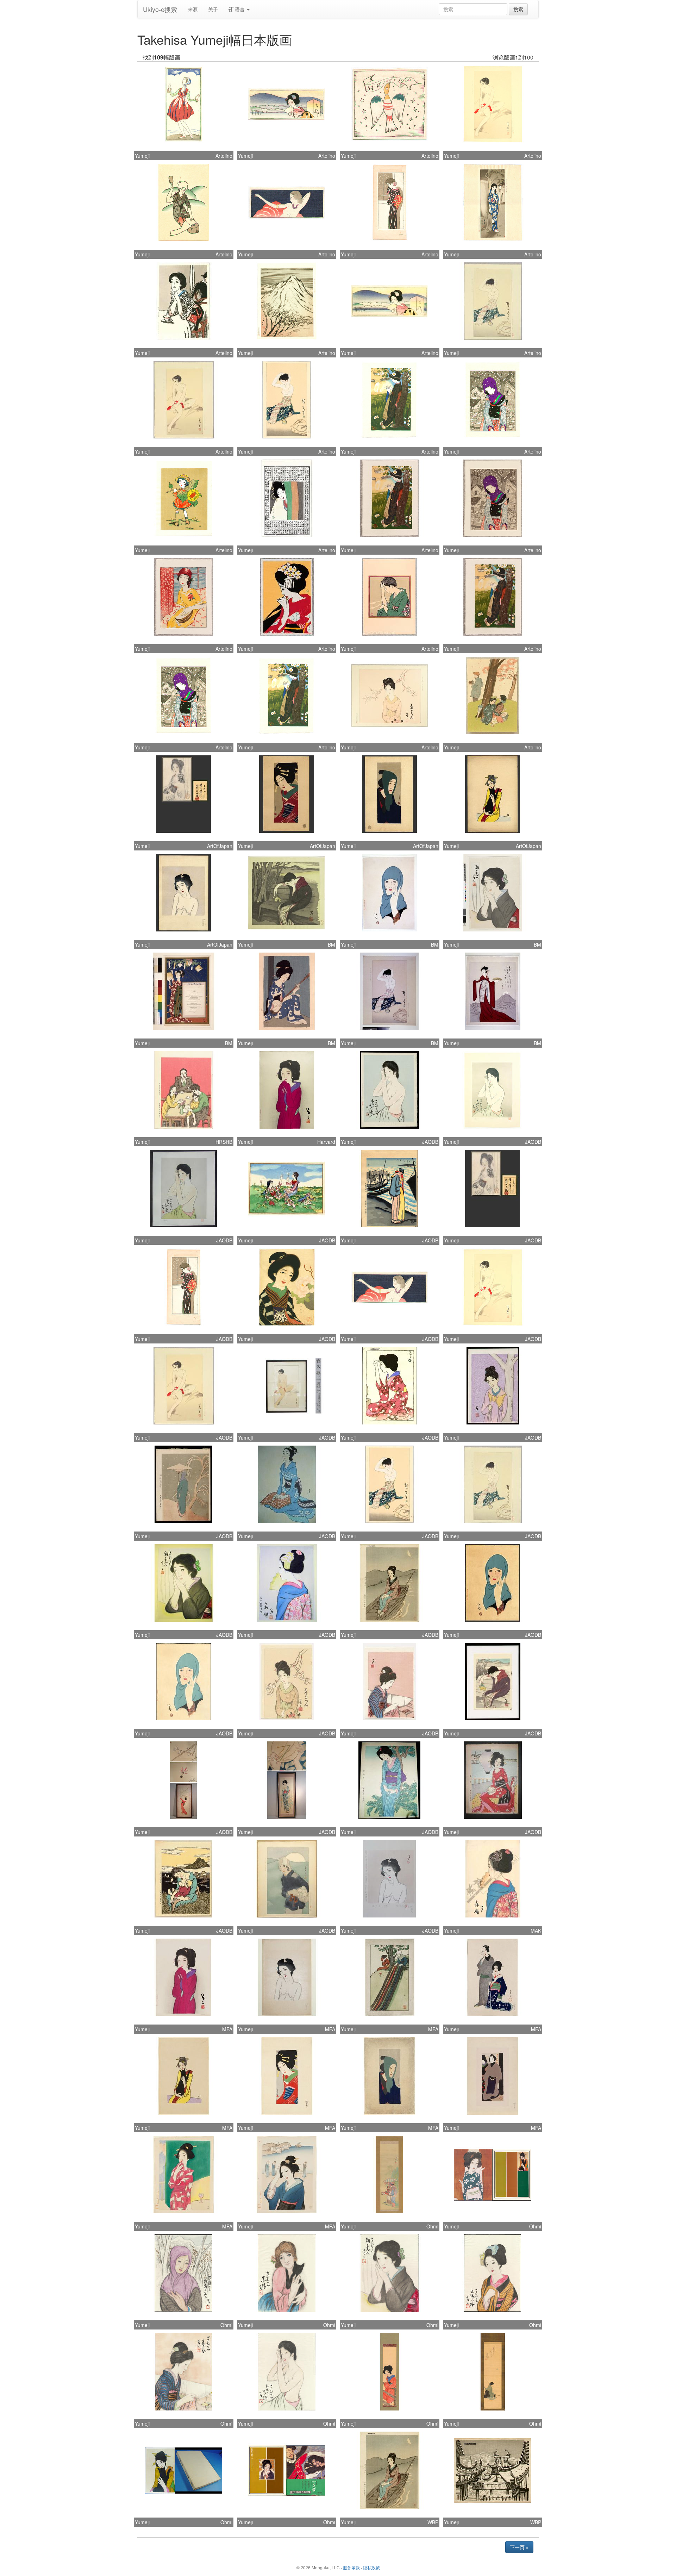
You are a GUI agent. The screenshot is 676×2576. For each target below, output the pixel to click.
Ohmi (432, 2226)
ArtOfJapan (220, 846)
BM (331, 944)
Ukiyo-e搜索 (160, 9)
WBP (433, 2522)
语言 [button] (240, 9)
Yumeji (142, 156)
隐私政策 (371, 2567)
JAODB (430, 1142)
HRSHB (224, 1142)
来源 (193, 9)
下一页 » (519, 2547)
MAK (536, 1931)
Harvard (326, 1142)
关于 (213, 9)
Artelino (224, 156)
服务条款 (351, 2567)
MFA (227, 2029)
